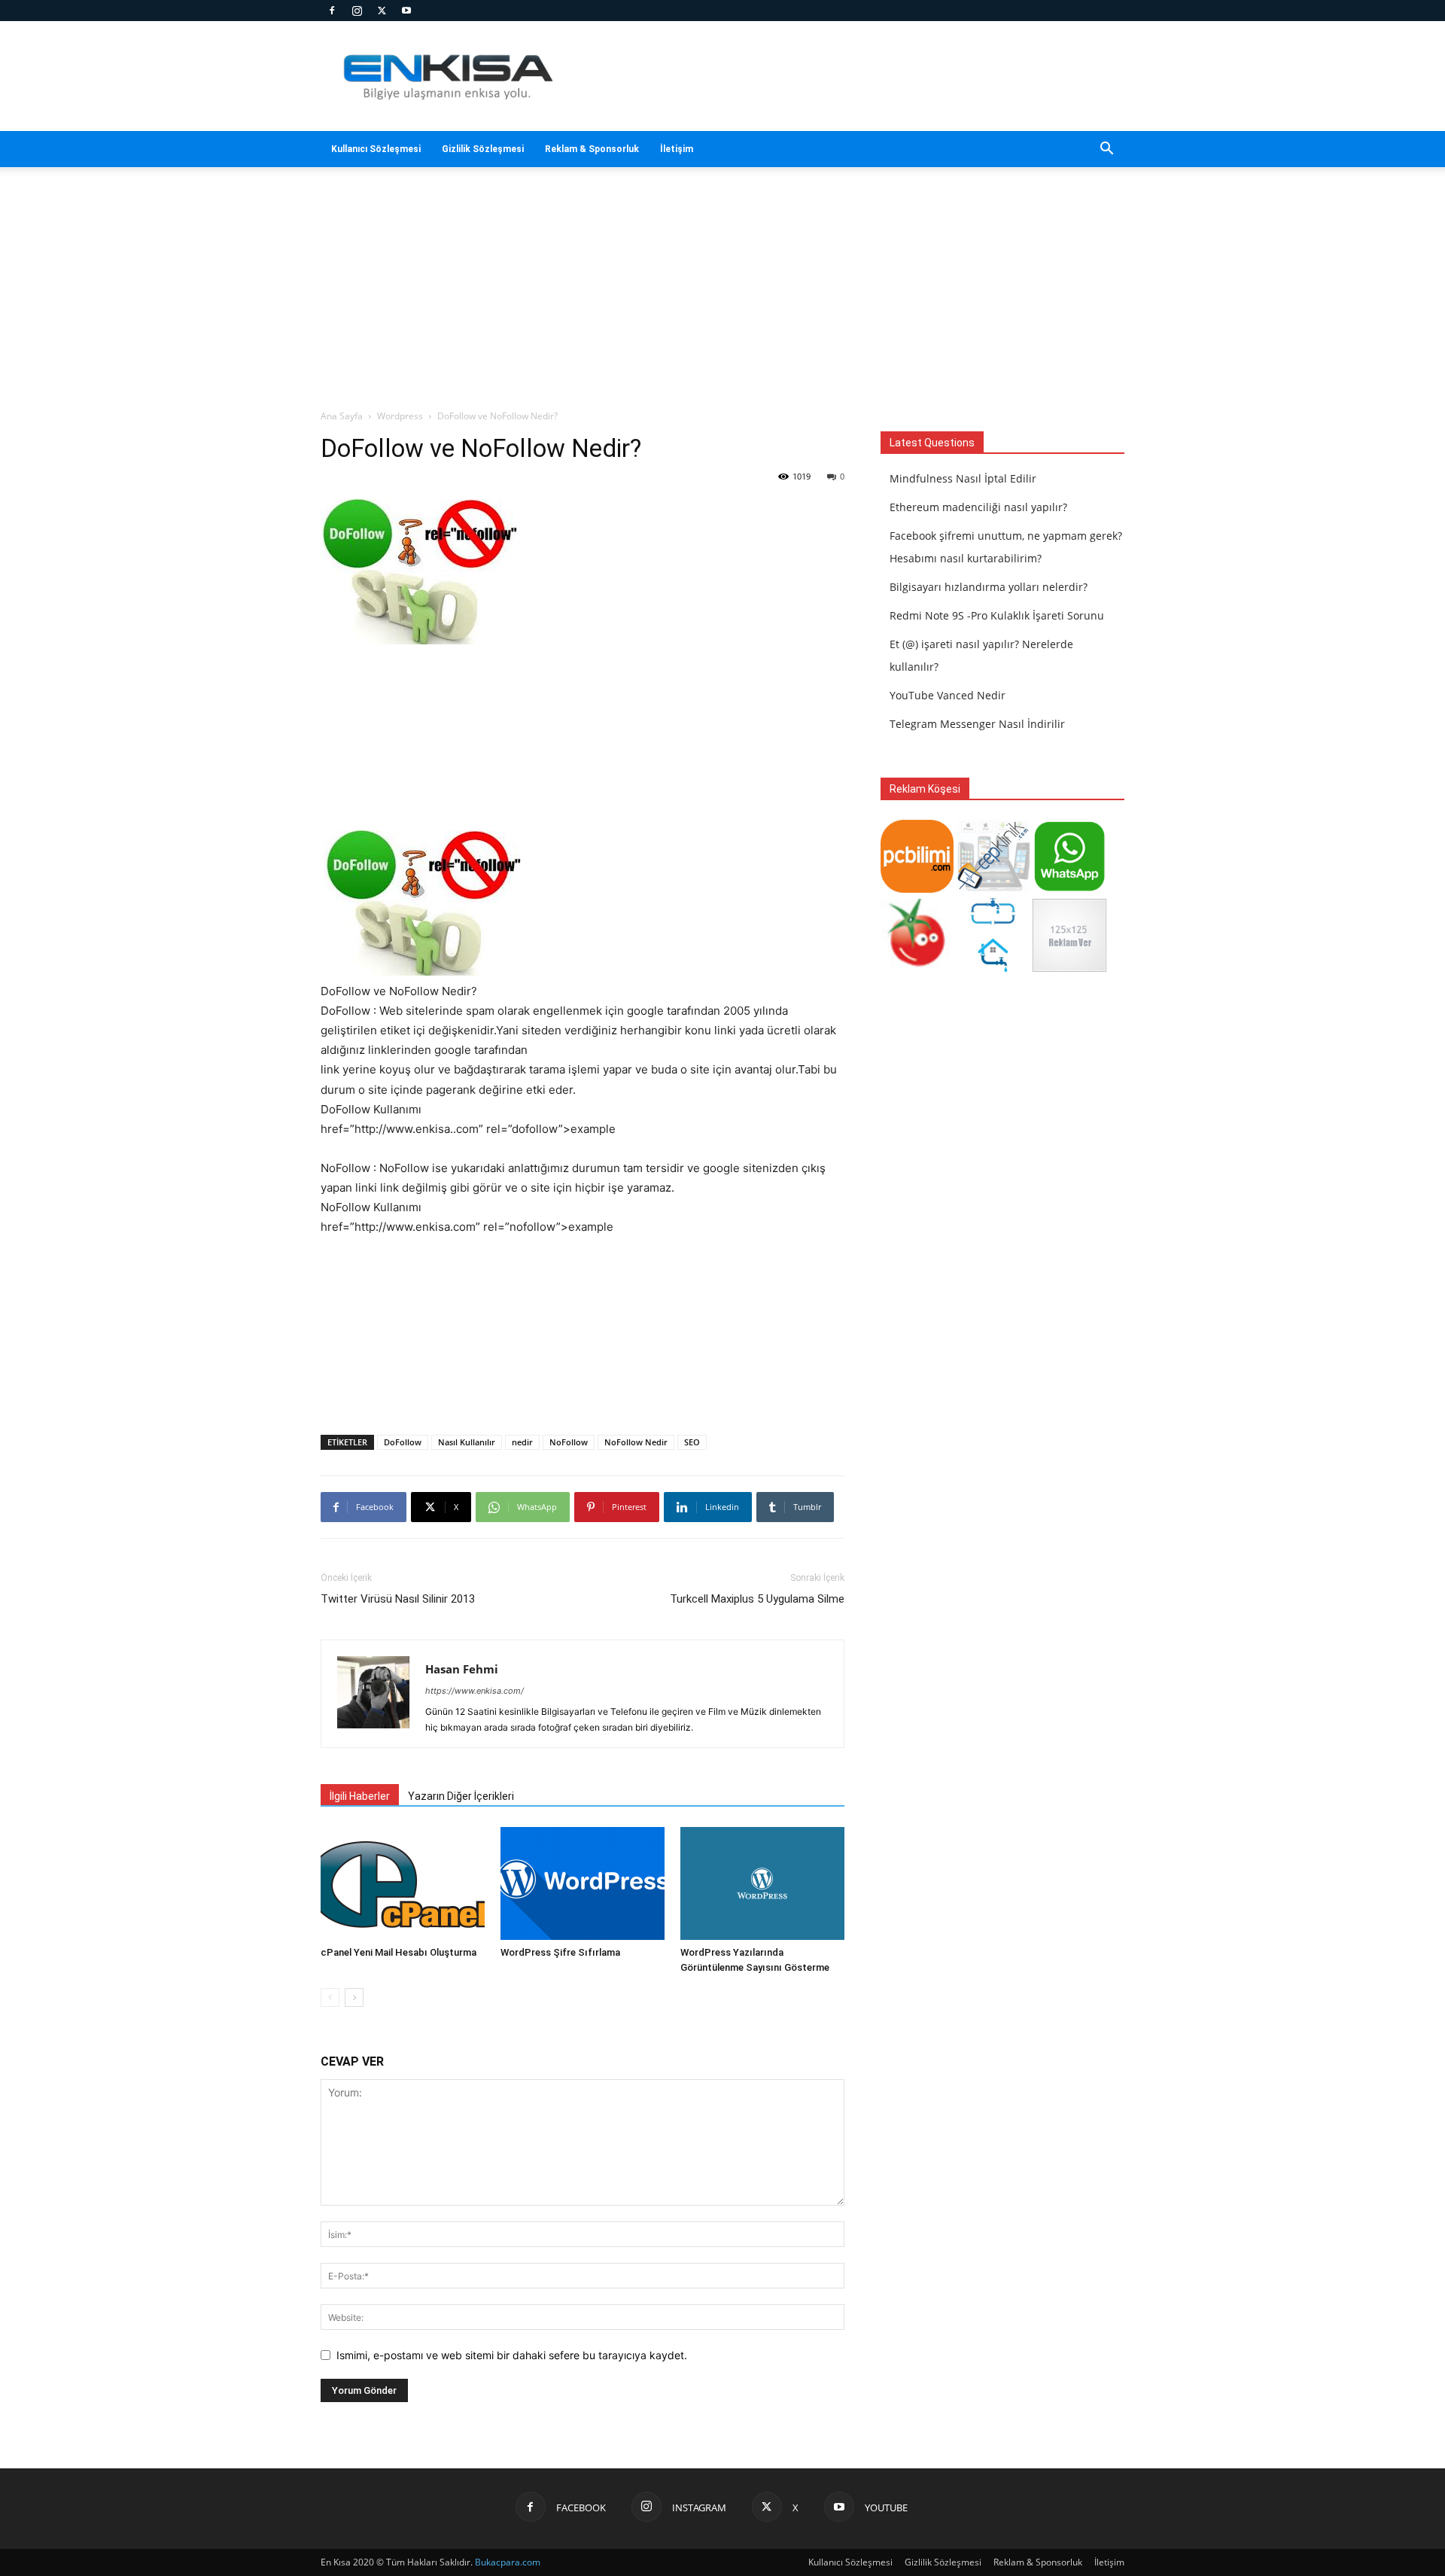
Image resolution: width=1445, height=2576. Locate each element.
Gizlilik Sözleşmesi (483, 149)
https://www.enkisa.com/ (475, 1691)
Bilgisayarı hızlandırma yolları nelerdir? (989, 587)
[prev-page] (330, 1997)
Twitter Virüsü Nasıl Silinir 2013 (398, 1599)
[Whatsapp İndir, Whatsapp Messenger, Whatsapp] (1069, 889)
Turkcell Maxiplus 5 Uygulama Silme (757, 1599)
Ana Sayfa (342, 416)
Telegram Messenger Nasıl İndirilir (977, 724)
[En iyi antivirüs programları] (917, 889)
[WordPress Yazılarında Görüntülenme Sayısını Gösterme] (762, 1883)
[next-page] (354, 1997)
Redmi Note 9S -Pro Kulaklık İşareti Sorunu (997, 615)
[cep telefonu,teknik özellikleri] (993, 889)
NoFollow (569, 1442)
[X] (382, 11)
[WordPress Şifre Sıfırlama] (583, 1883)
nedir (522, 1442)
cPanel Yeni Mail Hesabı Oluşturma (399, 1952)
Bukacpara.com (508, 2562)
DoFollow (403, 1442)
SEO (692, 1442)
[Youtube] (406, 11)
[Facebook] (332, 11)
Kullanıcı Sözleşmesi (376, 149)
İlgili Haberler (360, 1796)
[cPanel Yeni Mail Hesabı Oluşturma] (403, 1883)
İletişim (677, 149)
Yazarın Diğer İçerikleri (461, 1796)
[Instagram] (357, 11)
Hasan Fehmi (462, 1669)
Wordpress (400, 416)
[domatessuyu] (917, 968)
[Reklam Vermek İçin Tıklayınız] (1069, 968)
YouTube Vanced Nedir (948, 695)
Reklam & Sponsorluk (592, 149)
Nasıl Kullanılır (467, 1442)
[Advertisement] (850, 76)
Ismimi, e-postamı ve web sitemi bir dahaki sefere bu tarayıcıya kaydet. (512, 2355)
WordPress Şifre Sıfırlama (560, 1952)
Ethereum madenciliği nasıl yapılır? (978, 507)
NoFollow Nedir (636, 1442)
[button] (1106, 150)
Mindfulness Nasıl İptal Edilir (963, 478)
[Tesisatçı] (993, 968)
